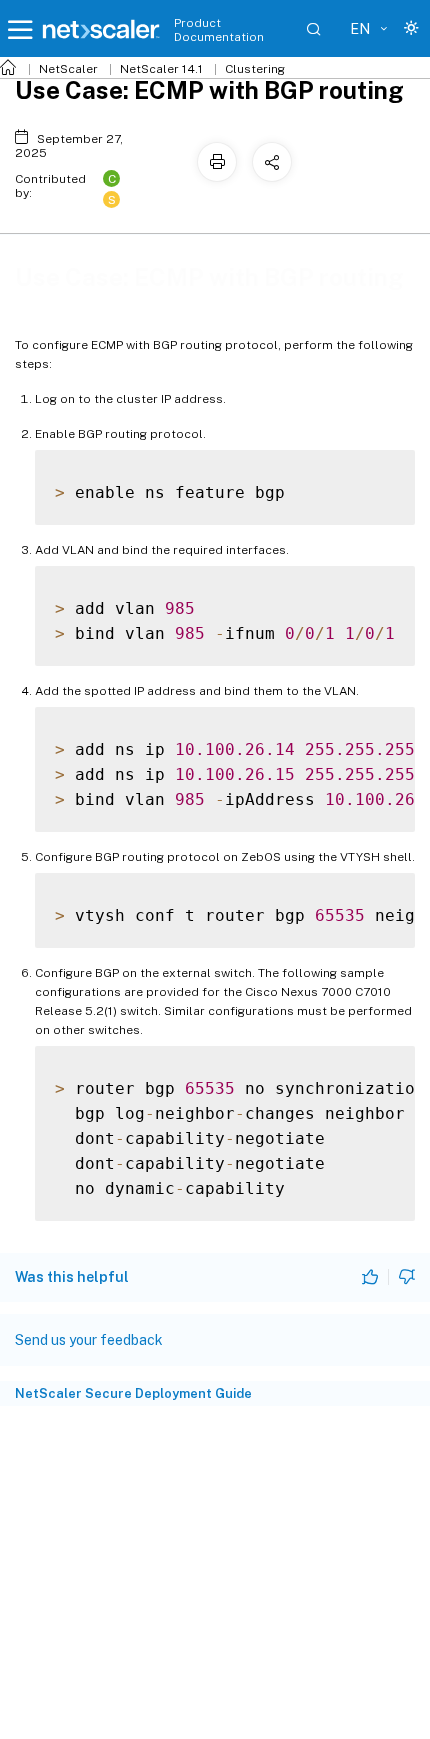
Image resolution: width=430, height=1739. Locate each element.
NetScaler (68, 69)
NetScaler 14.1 (161, 69)
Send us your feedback (89, 1340)
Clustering (255, 69)
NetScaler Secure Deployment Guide (133, 1393)
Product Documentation (219, 30)
